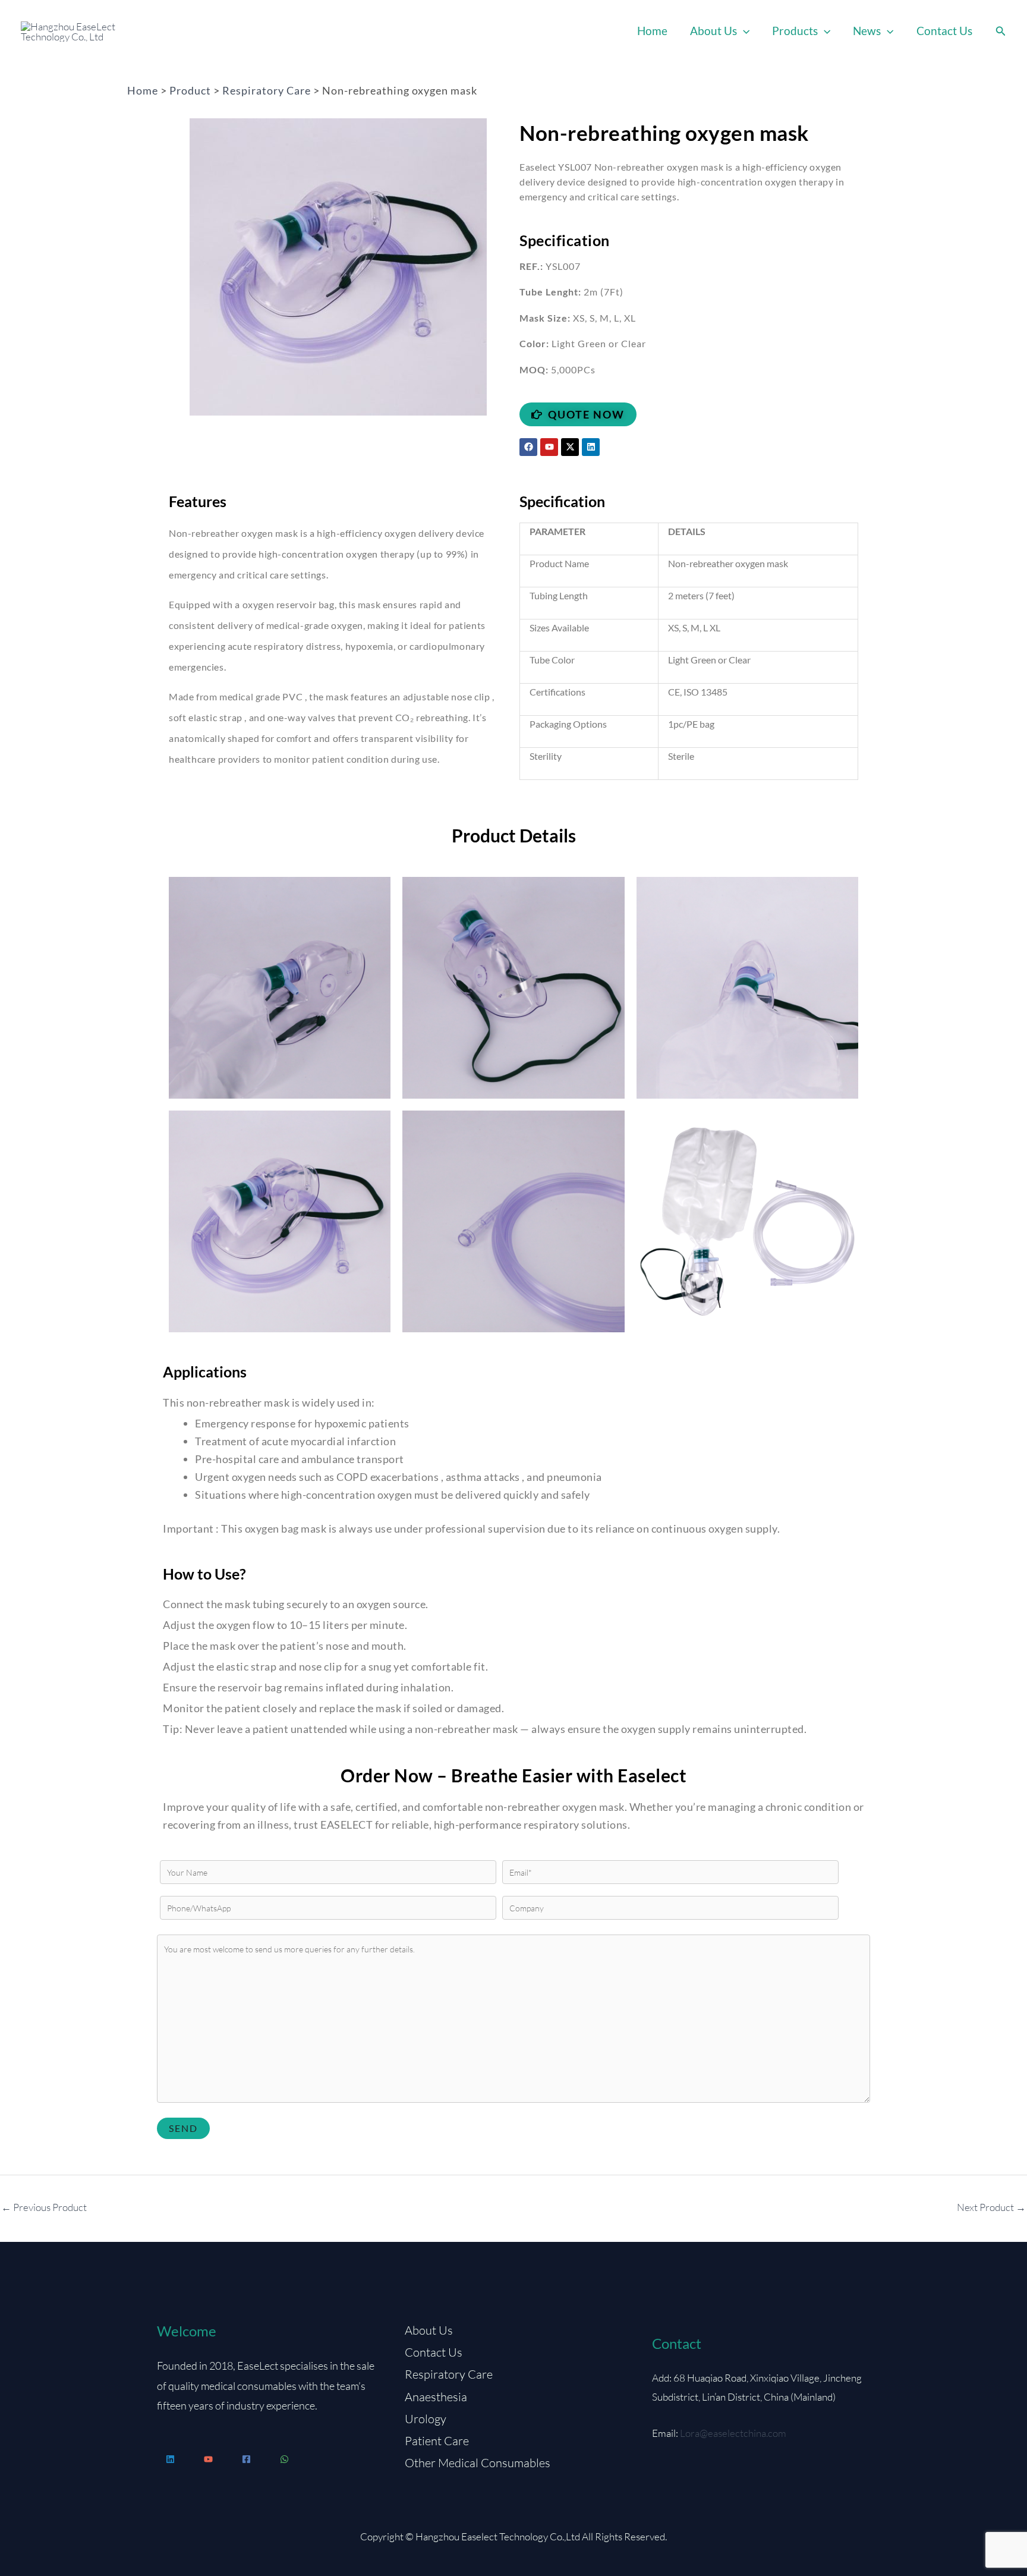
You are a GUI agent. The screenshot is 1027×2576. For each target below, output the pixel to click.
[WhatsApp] (284, 2459)
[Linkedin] (170, 2459)
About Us (713, 31)
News (867, 31)
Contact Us (944, 31)
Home (652, 31)
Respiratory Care (267, 90)
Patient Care (437, 2441)
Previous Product (44, 2207)
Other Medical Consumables (478, 2463)
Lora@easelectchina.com (733, 2433)
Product (190, 90)
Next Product (991, 2207)
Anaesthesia (436, 2397)
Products (795, 31)
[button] (743, 31)
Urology (426, 2419)
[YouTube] (208, 2459)
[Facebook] (246, 2459)
